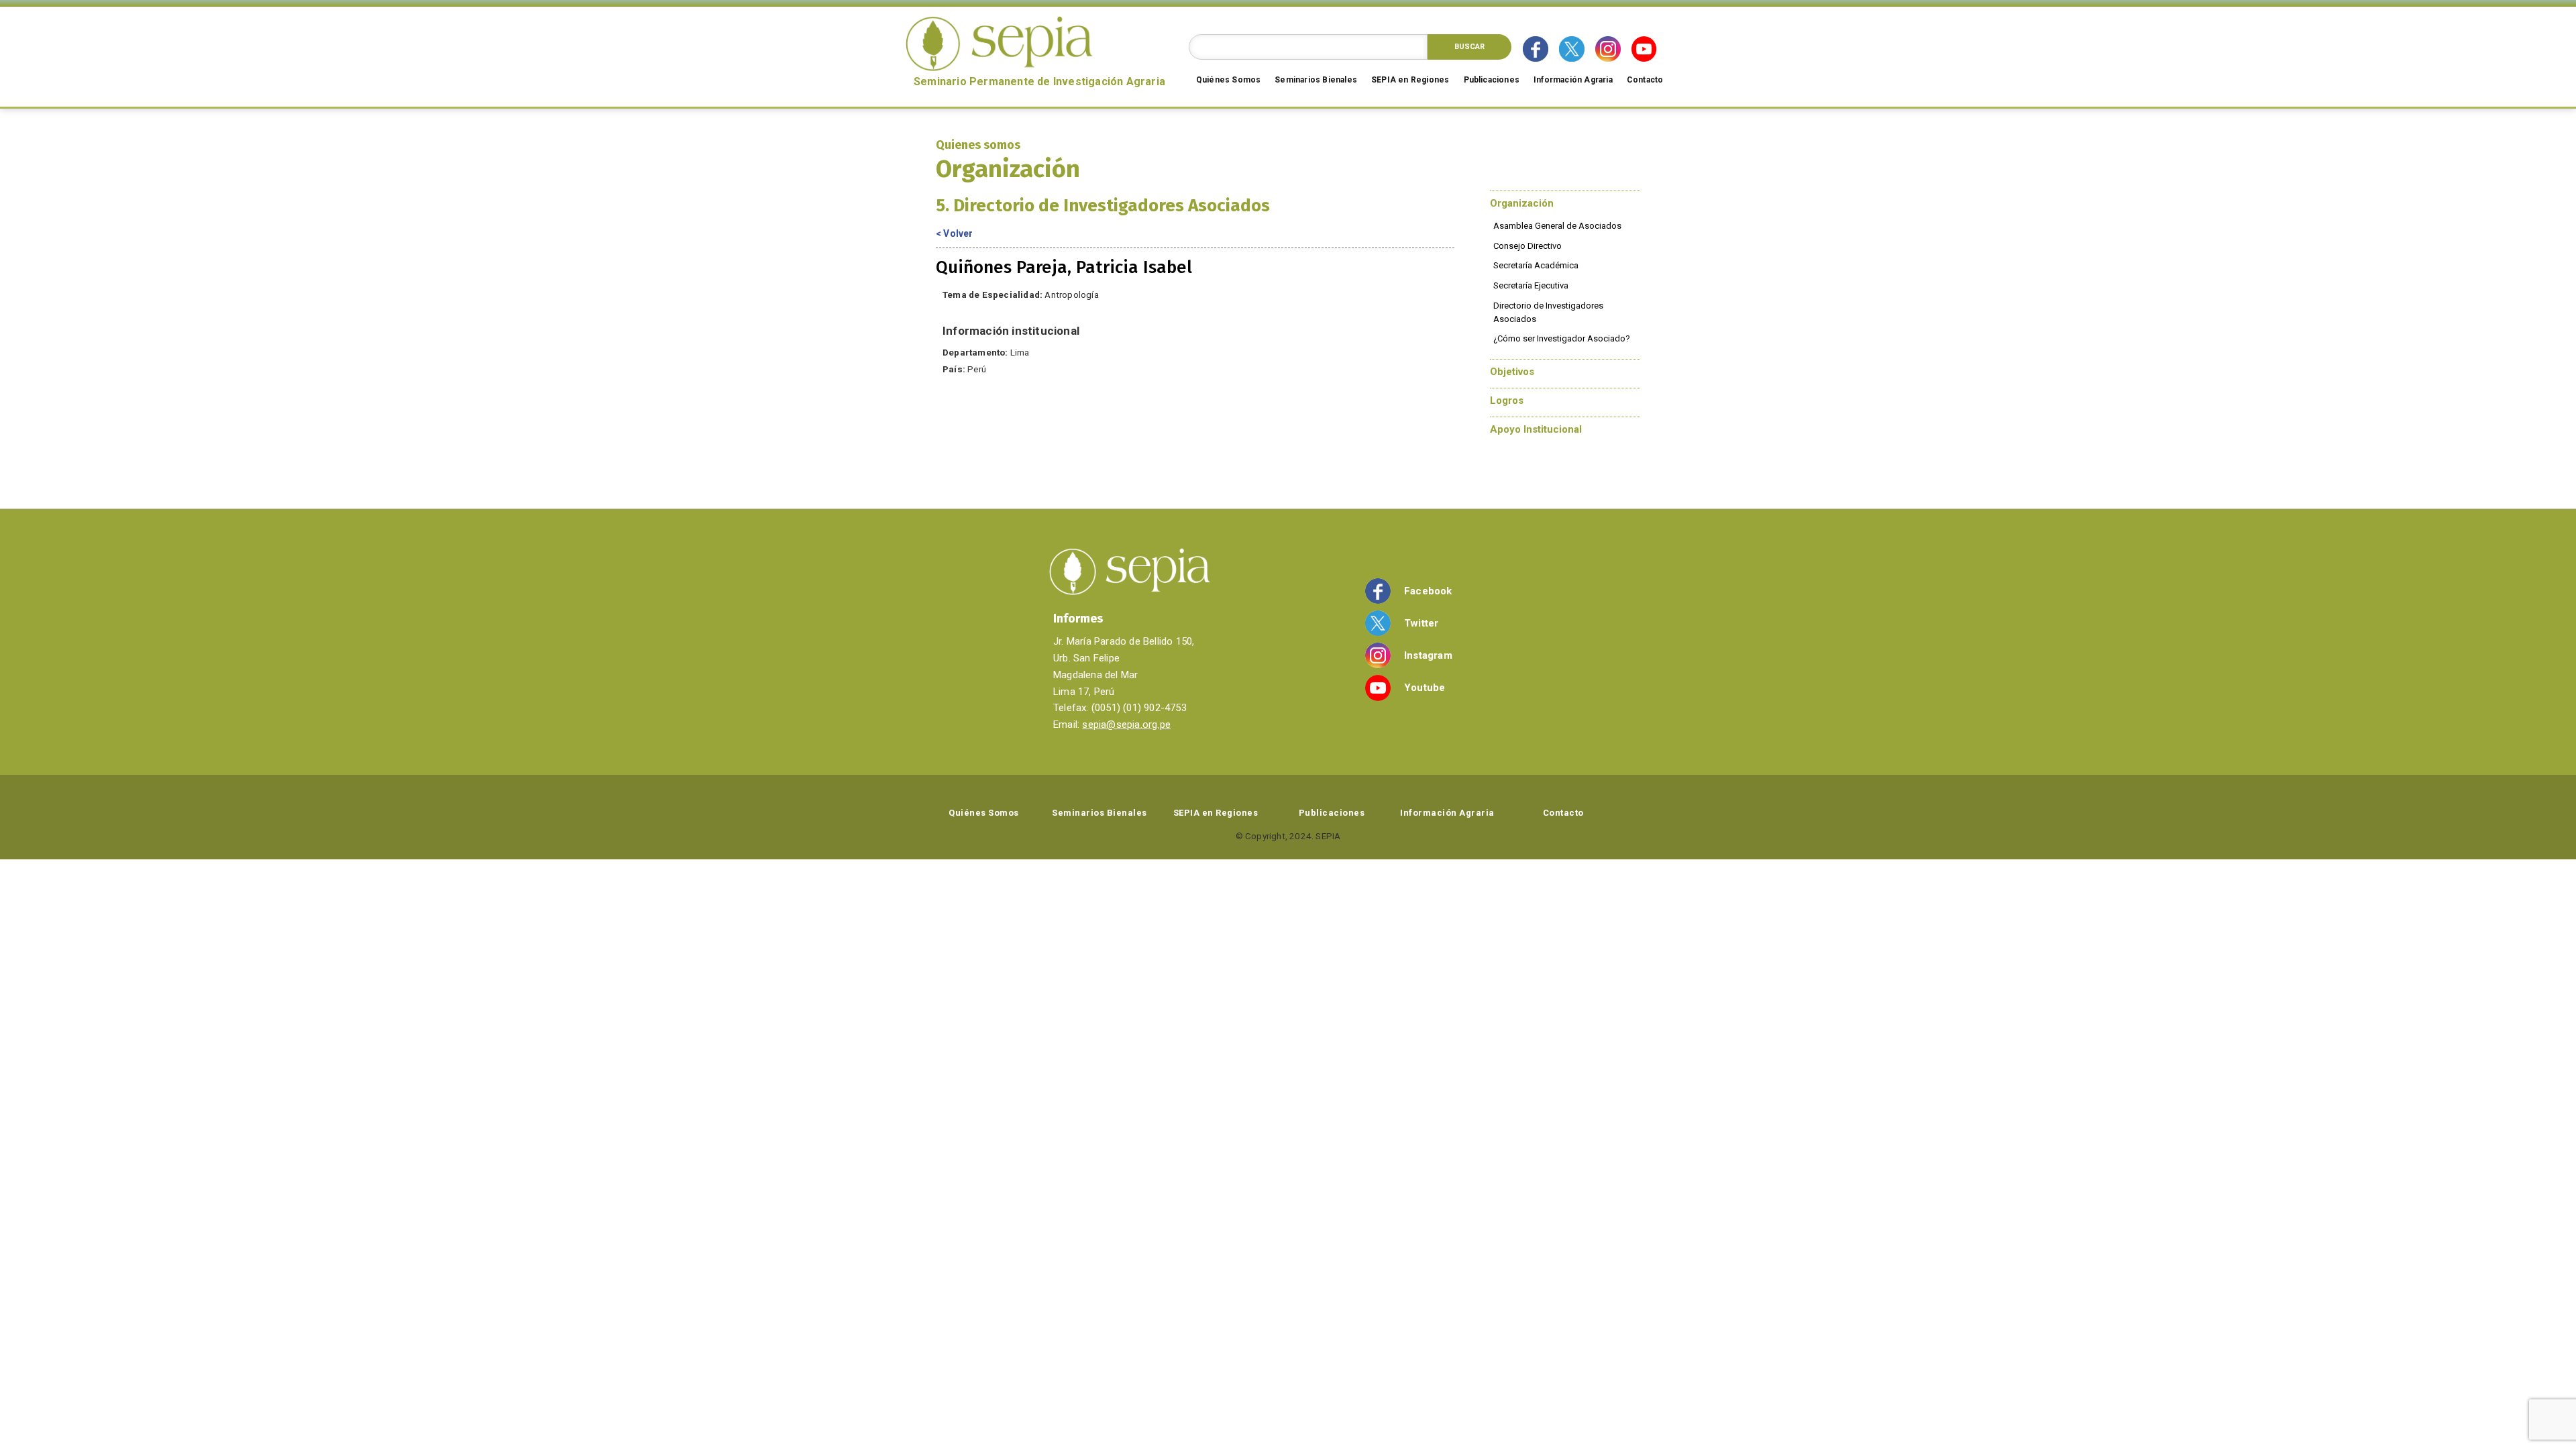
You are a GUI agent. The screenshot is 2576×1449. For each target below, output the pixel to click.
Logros (1507, 400)
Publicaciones (1492, 80)
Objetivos (1512, 372)
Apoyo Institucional (1536, 429)
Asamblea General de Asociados (1557, 226)
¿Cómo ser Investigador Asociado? (1562, 338)
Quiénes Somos (1229, 80)
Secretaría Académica (1536, 265)
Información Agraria (1573, 80)
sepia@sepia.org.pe (1126, 724)
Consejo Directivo (1527, 246)
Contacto (1645, 80)
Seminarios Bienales (1316, 80)
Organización (1522, 203)
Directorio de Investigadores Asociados (1548, 312)
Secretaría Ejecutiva (1531, 285)
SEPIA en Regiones (1410, 80)
